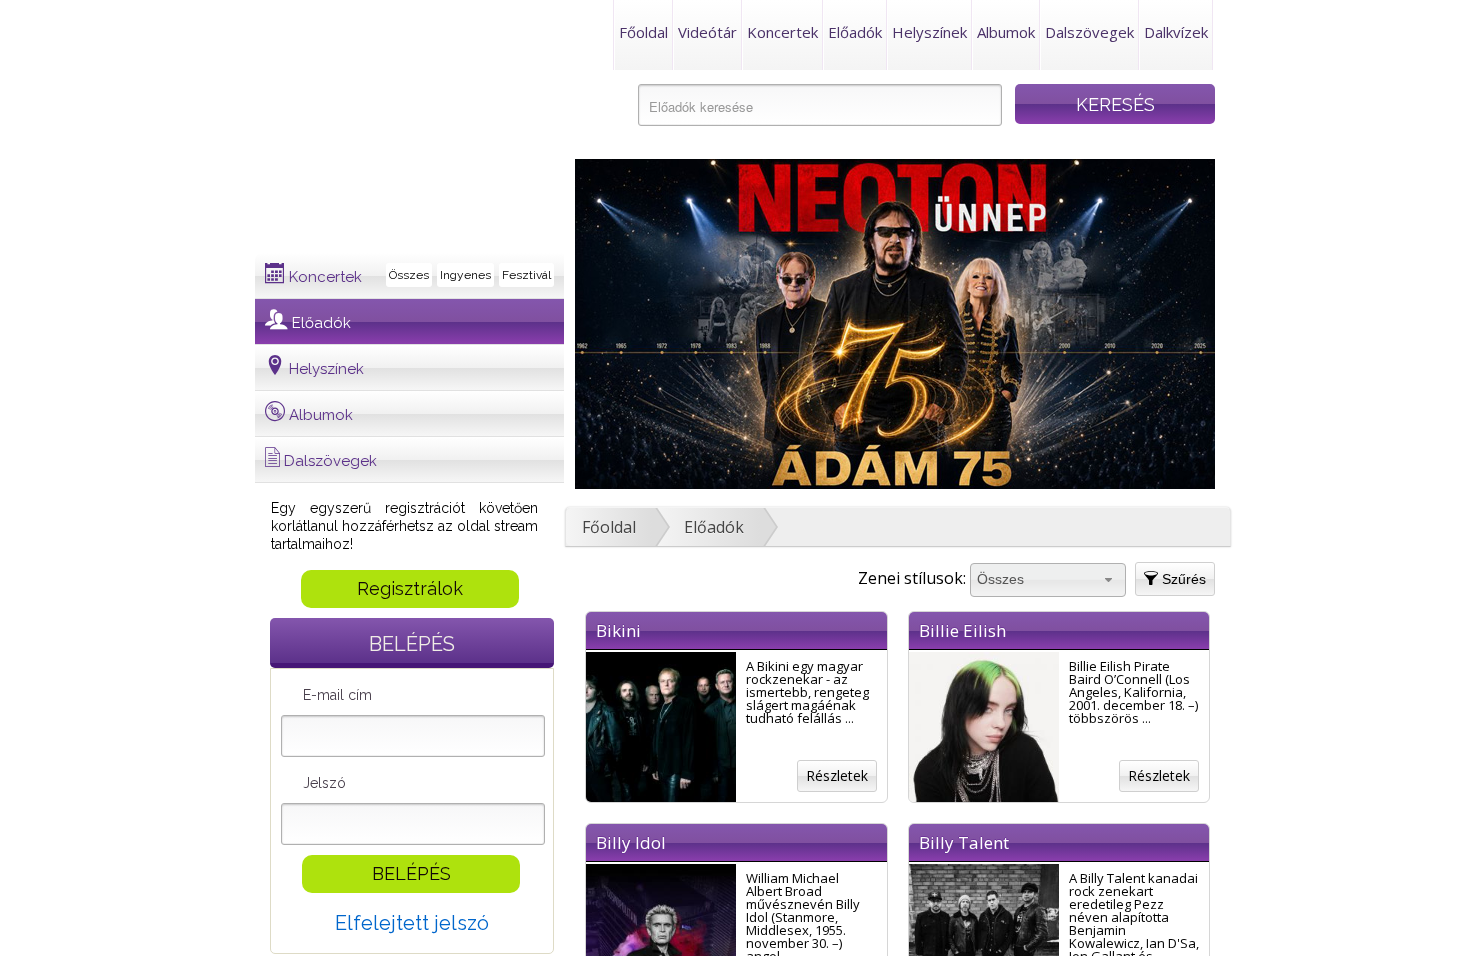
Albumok (1006, 32)
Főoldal (643, 32)
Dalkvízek (1176, 32)
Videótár (707, 32)
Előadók (855, 32)
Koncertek (782, 32)
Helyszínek (929, 32)
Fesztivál (526, 275)
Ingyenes (465, 275)
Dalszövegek (1089, 32)
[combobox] (1048, 580)
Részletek (837, 775)
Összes (409, 275)
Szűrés (1182, 579)
